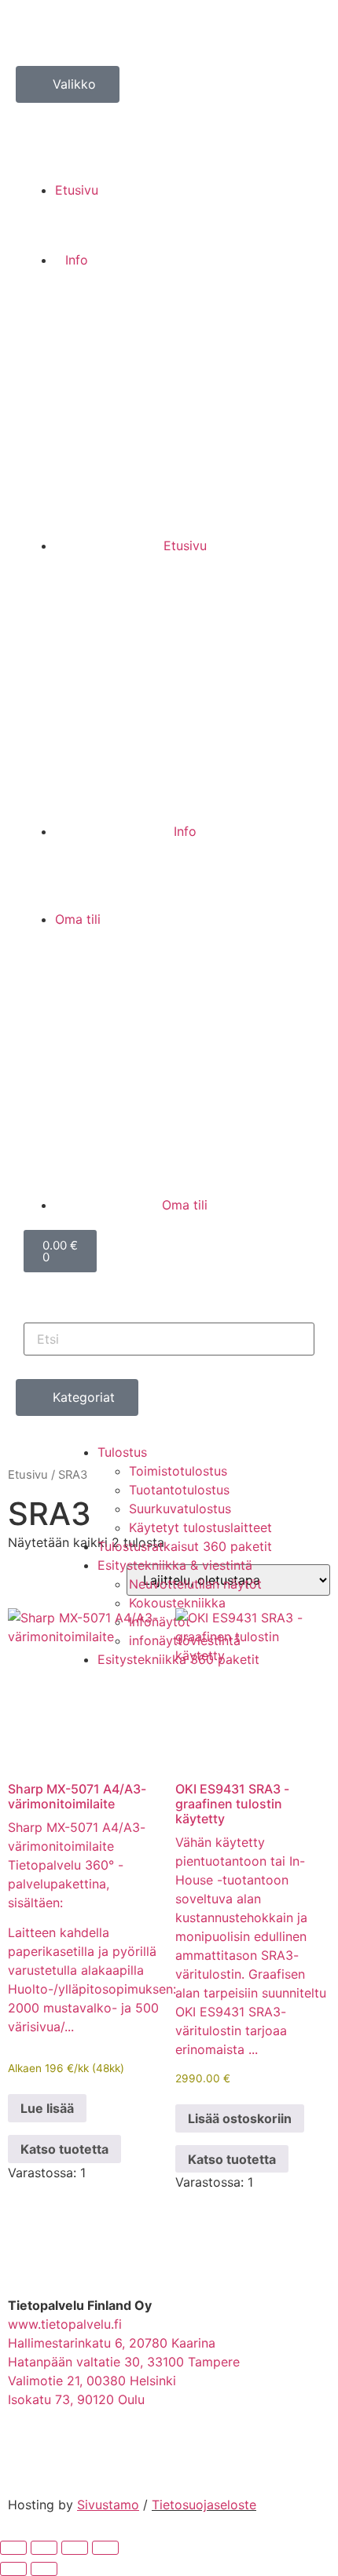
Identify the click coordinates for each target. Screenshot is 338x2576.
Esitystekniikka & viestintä (175, 1565)
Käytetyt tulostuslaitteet (200, 1527)
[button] (169, 112)
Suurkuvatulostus (180, 1509)
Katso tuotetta (64, 2149)
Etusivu (28, 1475)
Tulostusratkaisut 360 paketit (185, 1546)
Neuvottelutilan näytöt (195, 1584)
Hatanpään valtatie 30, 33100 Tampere (124, 2362)
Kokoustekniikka (177, 1603)
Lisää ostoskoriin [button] (240, 2118)
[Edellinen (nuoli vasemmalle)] (13, 2569)
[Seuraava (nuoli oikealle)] (44, 2569)
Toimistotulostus (178, 1471)
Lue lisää (47, 2108)
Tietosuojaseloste (204, 2505)
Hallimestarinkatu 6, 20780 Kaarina (112, 2343)
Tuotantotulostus (179, 1490)
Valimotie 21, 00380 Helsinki (92, 2381)
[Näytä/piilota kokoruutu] (44, 2548)
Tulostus (122, 1452)
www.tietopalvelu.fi (65, 2324)
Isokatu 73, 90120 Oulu (76, 2399)
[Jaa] (75, 2548)
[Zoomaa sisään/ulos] (13, 2548)
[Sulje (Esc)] (105, 2548)
